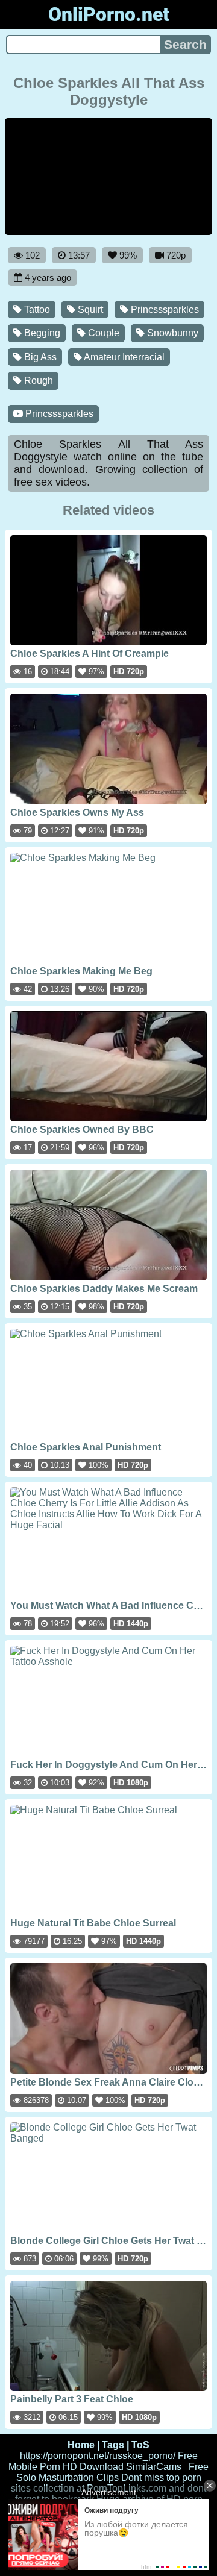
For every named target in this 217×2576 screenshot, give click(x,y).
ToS (140, 2445)
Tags (113, 2445)
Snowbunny (171, 333)
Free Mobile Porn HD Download (103, 2461)
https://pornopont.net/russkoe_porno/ (98, 2456)
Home (81, 2445)
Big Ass (39, 357)
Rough (37, 381)
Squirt (89, 309)
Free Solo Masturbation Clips (113, 2472)
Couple (102, 333)
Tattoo (36, 309)
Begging (41, 333)
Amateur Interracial (123, 357)
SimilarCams (154, 2467)
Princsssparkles (164, 309)
